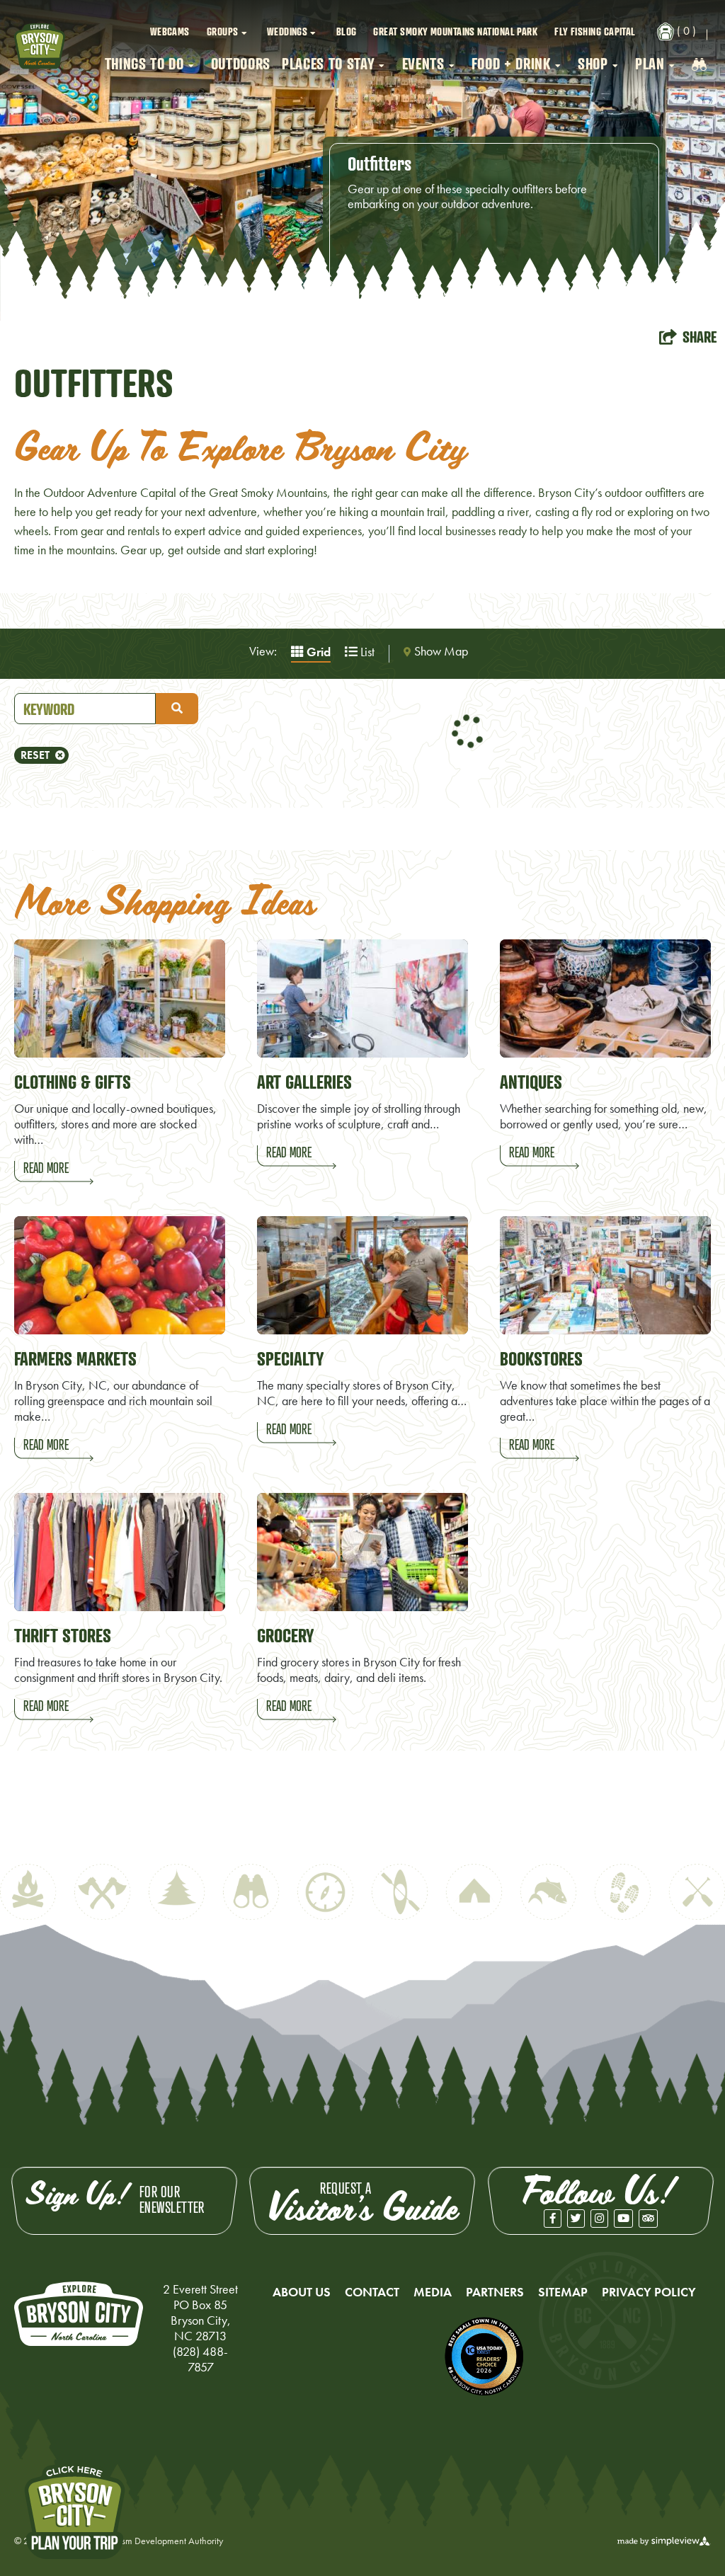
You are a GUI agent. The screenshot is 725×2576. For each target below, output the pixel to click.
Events (423, 63)
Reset (35, 755)
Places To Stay (328, 63)
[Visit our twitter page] (576, 2219)
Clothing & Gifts (73, 1082)
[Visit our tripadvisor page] (648, 2219)
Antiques (531, 1082)
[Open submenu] (246, 32)
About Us (302, 2292)
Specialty (290, 1358)
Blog (347, 31)
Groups (223, 31)
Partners (495, 2292)
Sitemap (563, 2292)
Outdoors (241, 63)
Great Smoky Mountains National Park (455, 31)
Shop (593, 63)
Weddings (287, 31)
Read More (46, 1168)
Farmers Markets (75, 1358)
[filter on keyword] (177, 709)
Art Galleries (304, 1082)
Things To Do (144, 63)
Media (433, 2292)
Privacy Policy (649, 2292)
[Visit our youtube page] (623, 2219)
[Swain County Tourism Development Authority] (40, 46)
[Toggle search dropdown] (699, 64)
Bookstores (541, 1358)
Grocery (285, 1635)
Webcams (170, 31)
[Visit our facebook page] (553, 2219)
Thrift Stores (63, 1635)
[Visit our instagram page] (599, 2219)
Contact (372, 2292)
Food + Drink (511, 63)
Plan (650, 63)
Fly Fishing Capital (595, 31)
